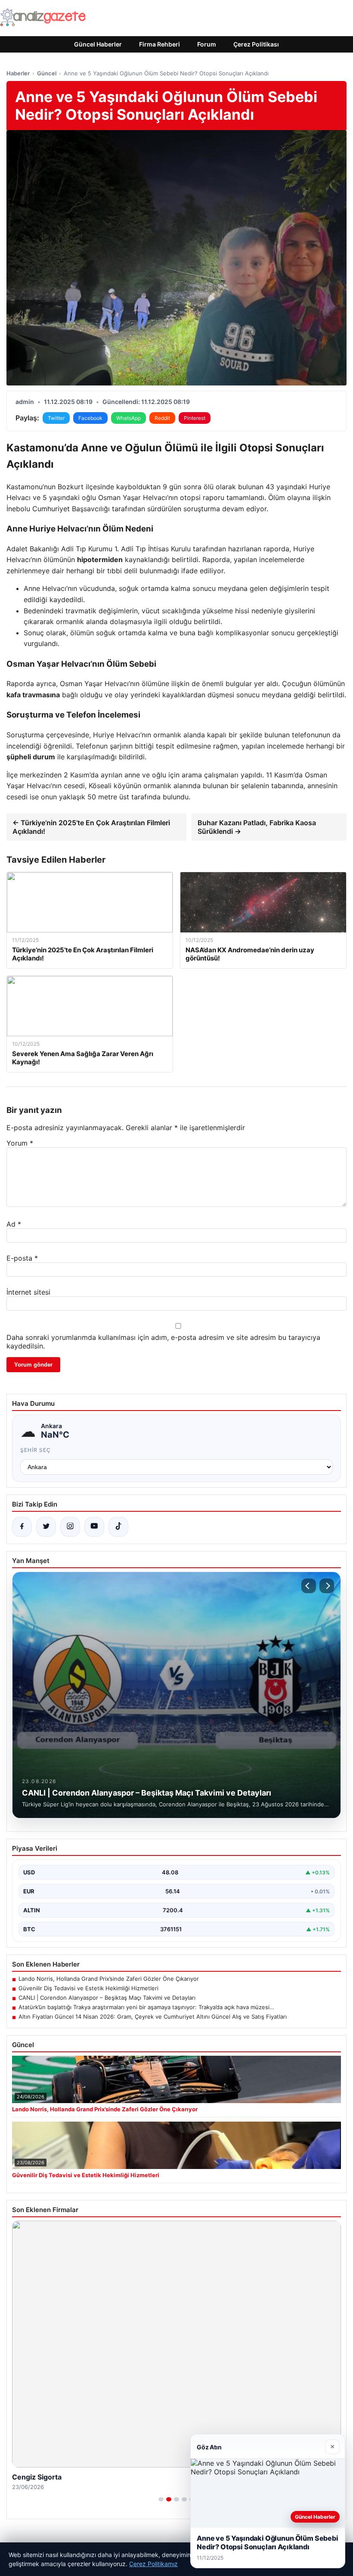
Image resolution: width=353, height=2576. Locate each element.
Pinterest (195, 418)
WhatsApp (129, 418)
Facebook (90, 418)
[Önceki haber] (309, 1586)
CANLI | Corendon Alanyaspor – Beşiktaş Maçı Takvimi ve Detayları (107, 1998)
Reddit (162, 418)
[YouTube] (94, 1527)
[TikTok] (118, 1527)
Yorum (20, 1143)
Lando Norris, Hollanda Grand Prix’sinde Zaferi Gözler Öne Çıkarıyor (109, 1979)
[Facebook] (22, 1527)
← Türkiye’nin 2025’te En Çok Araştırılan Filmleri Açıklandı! (91, 827)
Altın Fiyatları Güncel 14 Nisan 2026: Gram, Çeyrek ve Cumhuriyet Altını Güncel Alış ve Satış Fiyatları (153, 2017)
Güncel (47, 73)
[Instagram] (70, 1527)
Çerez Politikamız (153, 2564)
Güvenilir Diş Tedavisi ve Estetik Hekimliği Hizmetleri (88, 1988)
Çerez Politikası (256, 44)
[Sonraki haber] (327, 1586)
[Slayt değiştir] (161, 2499)
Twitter (56, 418)
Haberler (18, 73)
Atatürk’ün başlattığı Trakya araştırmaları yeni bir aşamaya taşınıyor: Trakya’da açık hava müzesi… (146, 2007)
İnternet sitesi (28, 1292)
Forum (207, 44)
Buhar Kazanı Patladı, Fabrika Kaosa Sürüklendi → (257, 827)
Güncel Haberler (98, 44)
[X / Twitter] (46, 1527)
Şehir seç (36, 1450)
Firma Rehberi (159, 44)
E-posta (22, 1258)
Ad (14, 1224)
